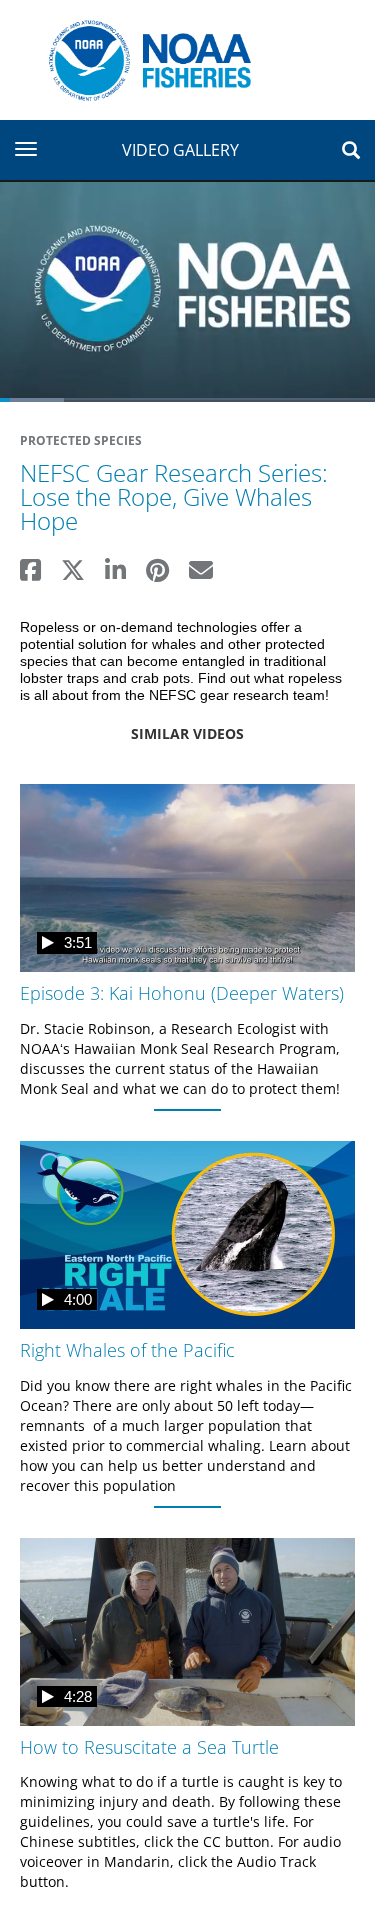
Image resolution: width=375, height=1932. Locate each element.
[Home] (142, 58)
